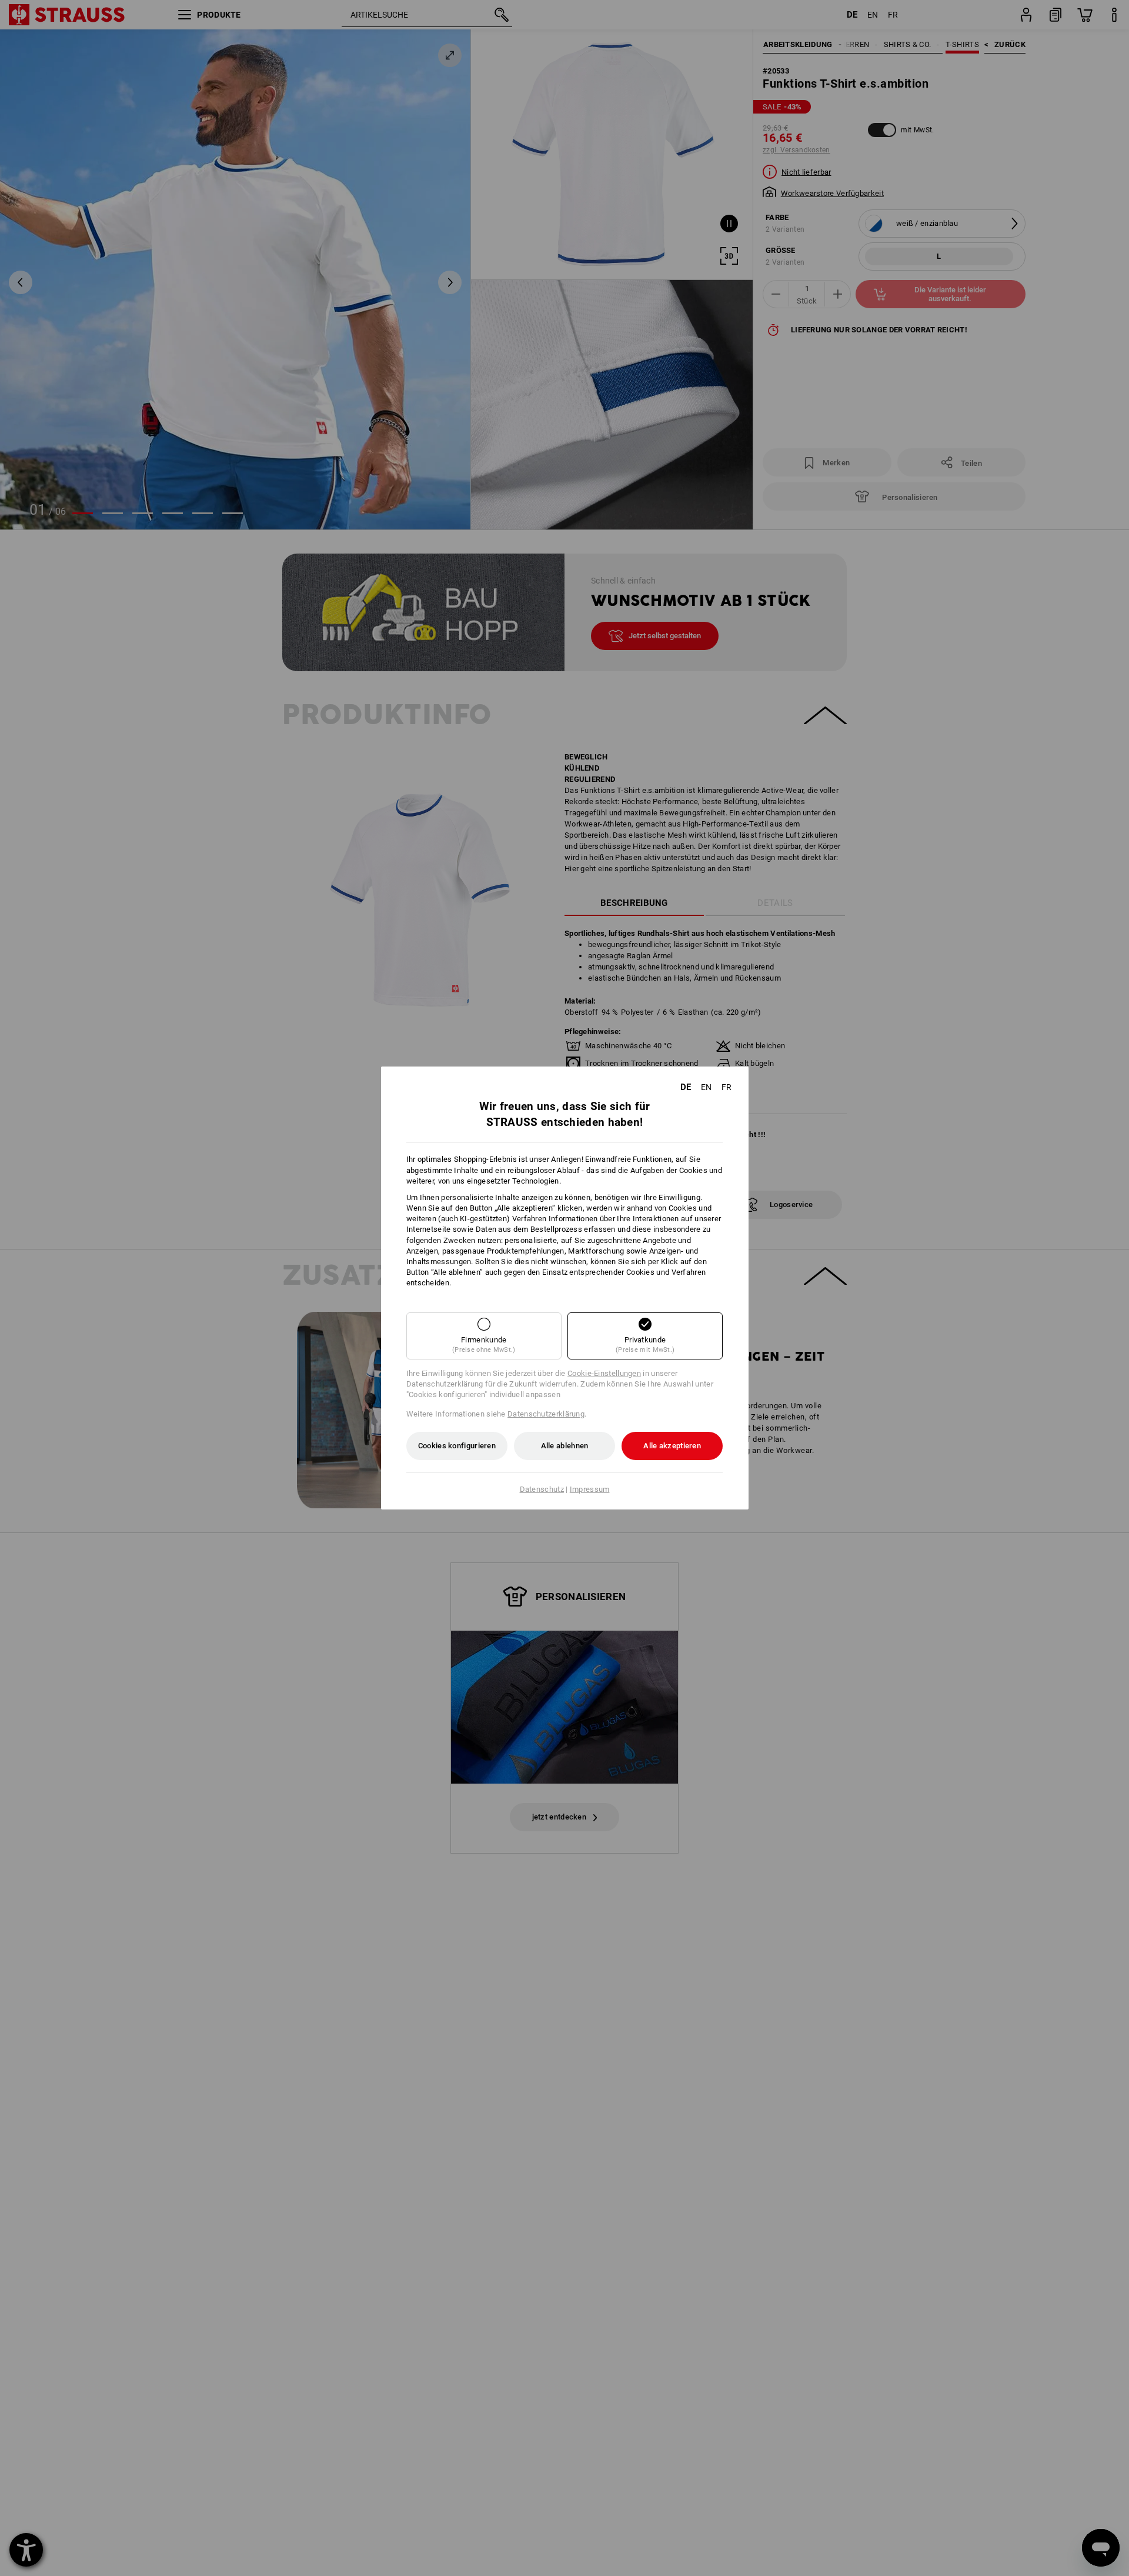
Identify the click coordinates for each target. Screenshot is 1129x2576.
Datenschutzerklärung (546, 1414)
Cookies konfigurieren (457, 1446)
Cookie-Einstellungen (604, 1373)
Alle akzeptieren (672, 1446)
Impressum (590, 1489)
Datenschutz (542, 1489)
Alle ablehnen (565, 1446)
